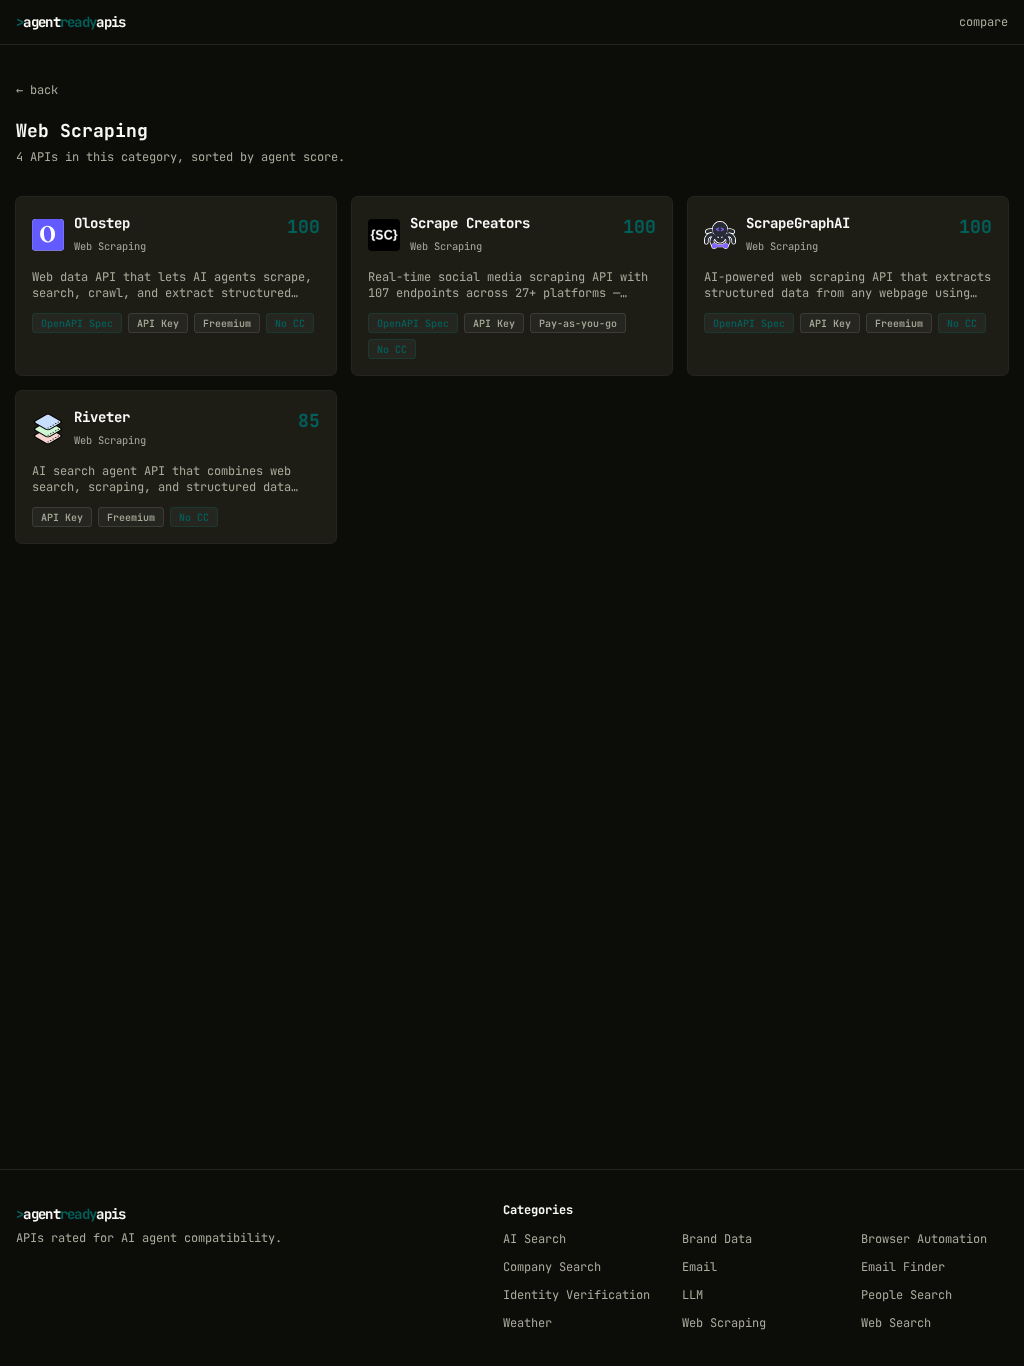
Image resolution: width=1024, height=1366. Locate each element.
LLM (692, 1295)
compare (983, 22)
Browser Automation (924, 1239)
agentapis (71, 22)
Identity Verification (576, 1295)
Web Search (896, 1323)
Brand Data (717, 1239)
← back (37, 90)
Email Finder (903, 1267)
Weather (527, 1323)
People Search (906, 1295)
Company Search (552, 1267)
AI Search (534, 1239)
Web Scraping (724, 1323)
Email (699, 1267)
